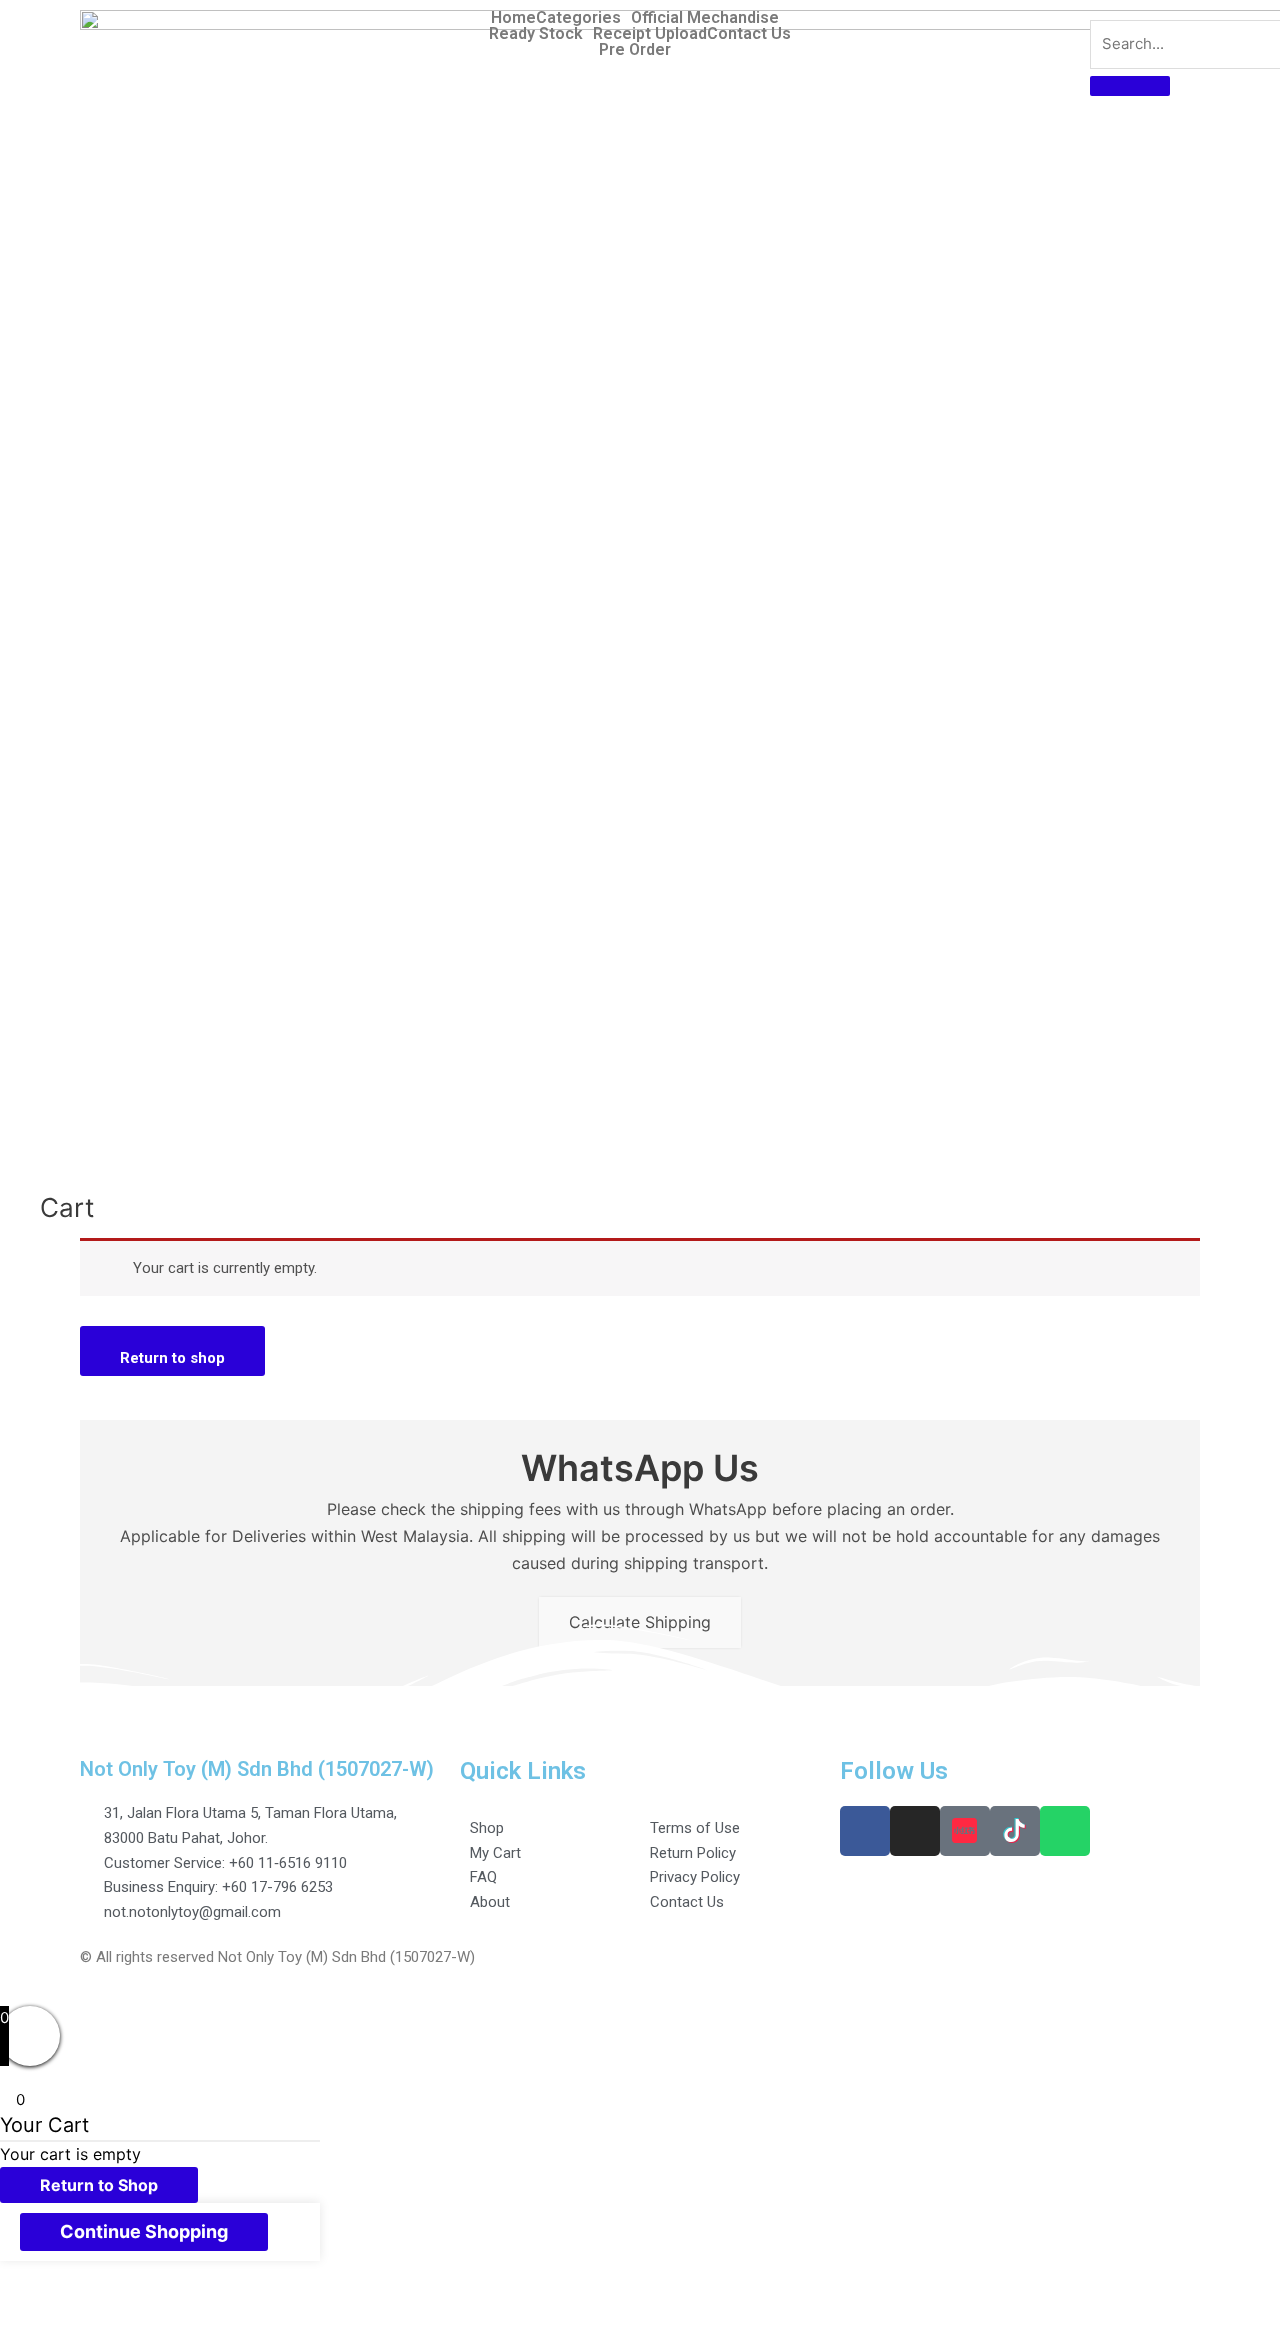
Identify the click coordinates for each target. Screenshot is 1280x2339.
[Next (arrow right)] (124, 2329)
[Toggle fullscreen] (208, 2302)
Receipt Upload (650, 34)
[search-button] (1130, 86)
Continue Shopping (144, 2231)
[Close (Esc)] (40, 2302)
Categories (578, 18)
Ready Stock (536, 34)
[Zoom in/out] (292, 2302)
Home (513, 18)
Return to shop (172, 1358)
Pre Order (635, 50)
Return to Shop (99, 2185)
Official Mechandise (705, 18)
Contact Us (749, 34)
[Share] (124, 2302)
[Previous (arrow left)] (40, 2329)
